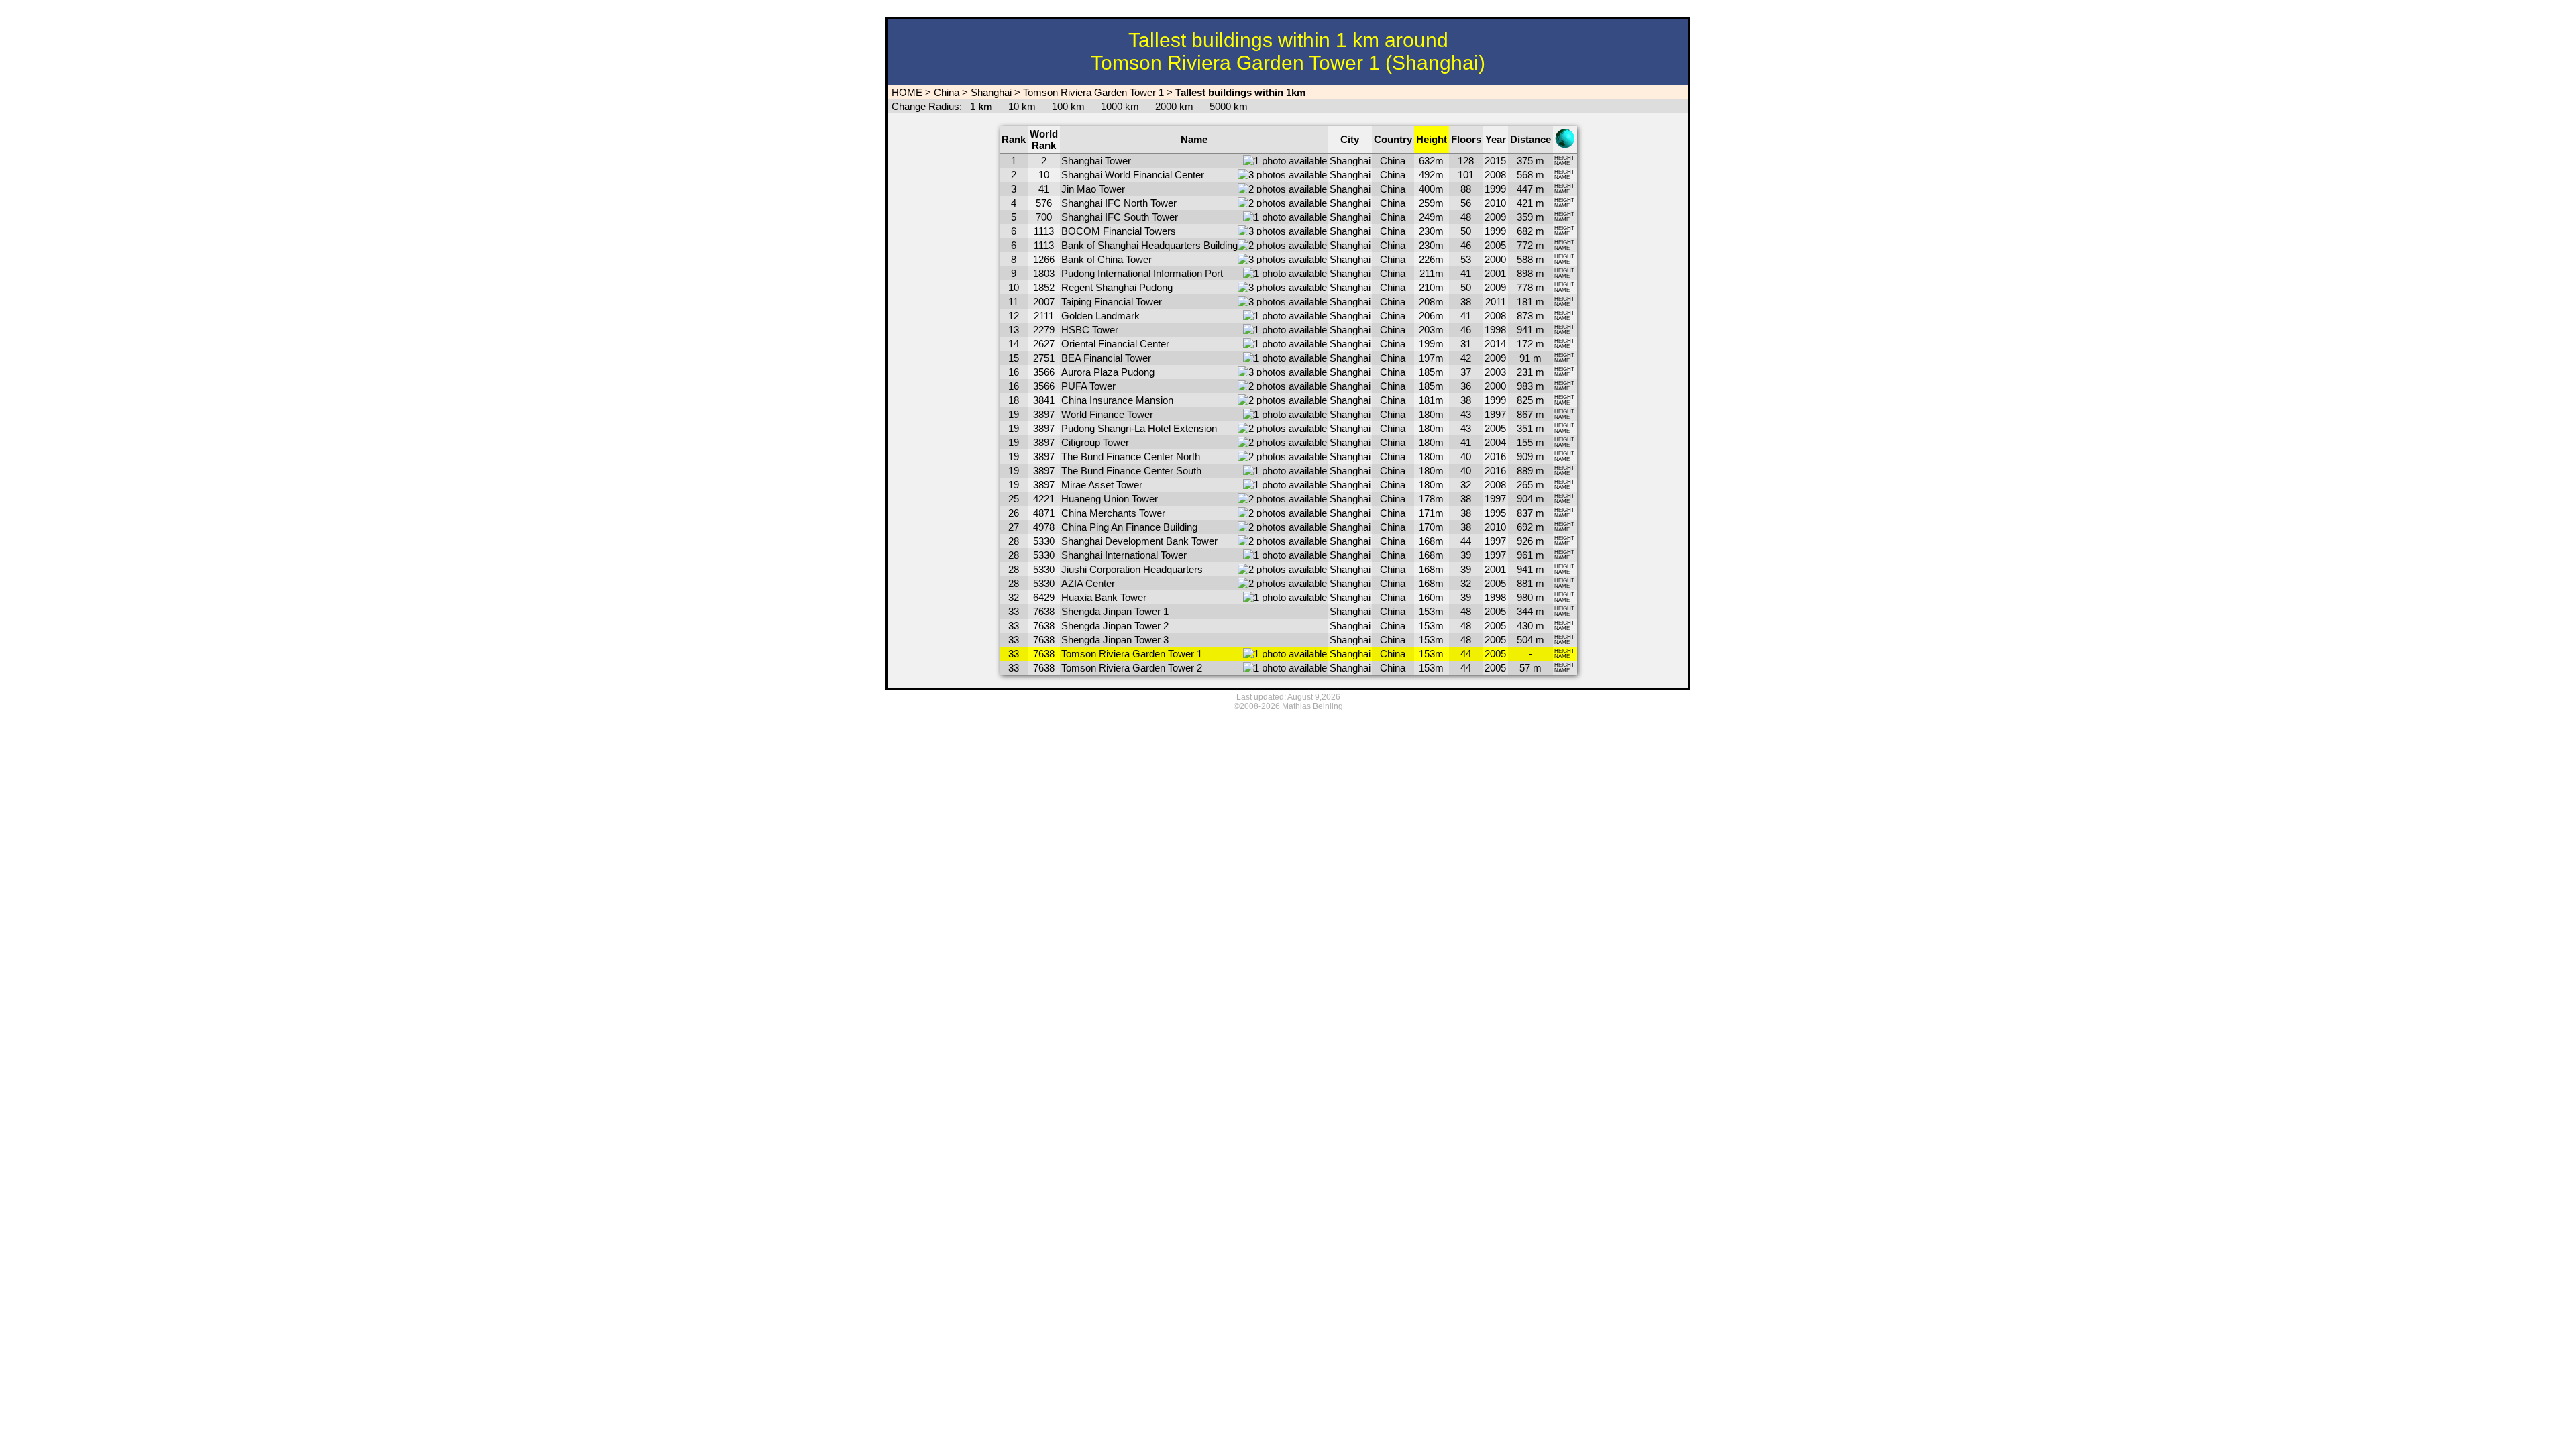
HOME (906, 92)
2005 (1495, 245)
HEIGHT (1564, 158)
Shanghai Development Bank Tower (1139, 541)
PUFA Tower (1088, 386)
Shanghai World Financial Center (1133, 175)
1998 (1495, 330)
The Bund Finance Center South (1131, 471)
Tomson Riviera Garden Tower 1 (1093, 92)
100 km (1068, 106)
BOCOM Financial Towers (1119, 231)
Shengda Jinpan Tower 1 (1115, 611)
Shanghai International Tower (1124, 555)
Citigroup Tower (1095, 442)
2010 (1495, 203)
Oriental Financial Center (1115, 344)
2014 (1495, 344)
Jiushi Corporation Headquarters (1132, 569)
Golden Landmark (1101, 316)
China (947, 92)
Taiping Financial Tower (1112, 302)
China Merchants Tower (1113, 513)
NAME (1562, 163)
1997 (1495, 414)
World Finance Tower (1107, 414)
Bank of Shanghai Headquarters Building (1149, 245)
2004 (1495, 442)
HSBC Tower (1090, 330)
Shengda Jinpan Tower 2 (1115, 626)
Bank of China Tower (1107, 259)
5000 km (1229, 106)
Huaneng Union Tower (1110, 499)
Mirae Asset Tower (1102, 485)
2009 (1495, 217)
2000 (1495, 259)
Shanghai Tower (1096, 161)
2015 (1495, 161)
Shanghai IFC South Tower (1120, 217)
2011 (1496, 302)
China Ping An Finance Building (1129, 527)
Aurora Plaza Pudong (1108, 372)
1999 (1495, 189)
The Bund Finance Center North (1131, 457)
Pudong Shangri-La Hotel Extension (1139, 428)
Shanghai (991, 92)
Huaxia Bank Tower (1104, 597)
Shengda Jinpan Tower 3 (1115, 640)
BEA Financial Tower (1106, 358)
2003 (1495, 372)
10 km (1022, 106)
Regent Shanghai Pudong (1117, 287)
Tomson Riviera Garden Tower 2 (1132, 668)
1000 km (1120, 106)
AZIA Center (1088, 583)
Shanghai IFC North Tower (1119, 203)
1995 (1495, 513)
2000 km (1174, 106)
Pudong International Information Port (1142, 273)
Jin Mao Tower (1093, 189)
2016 (1495, 457)
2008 (1495, 175)
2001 (1495, 273)
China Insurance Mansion (1117, 400)
